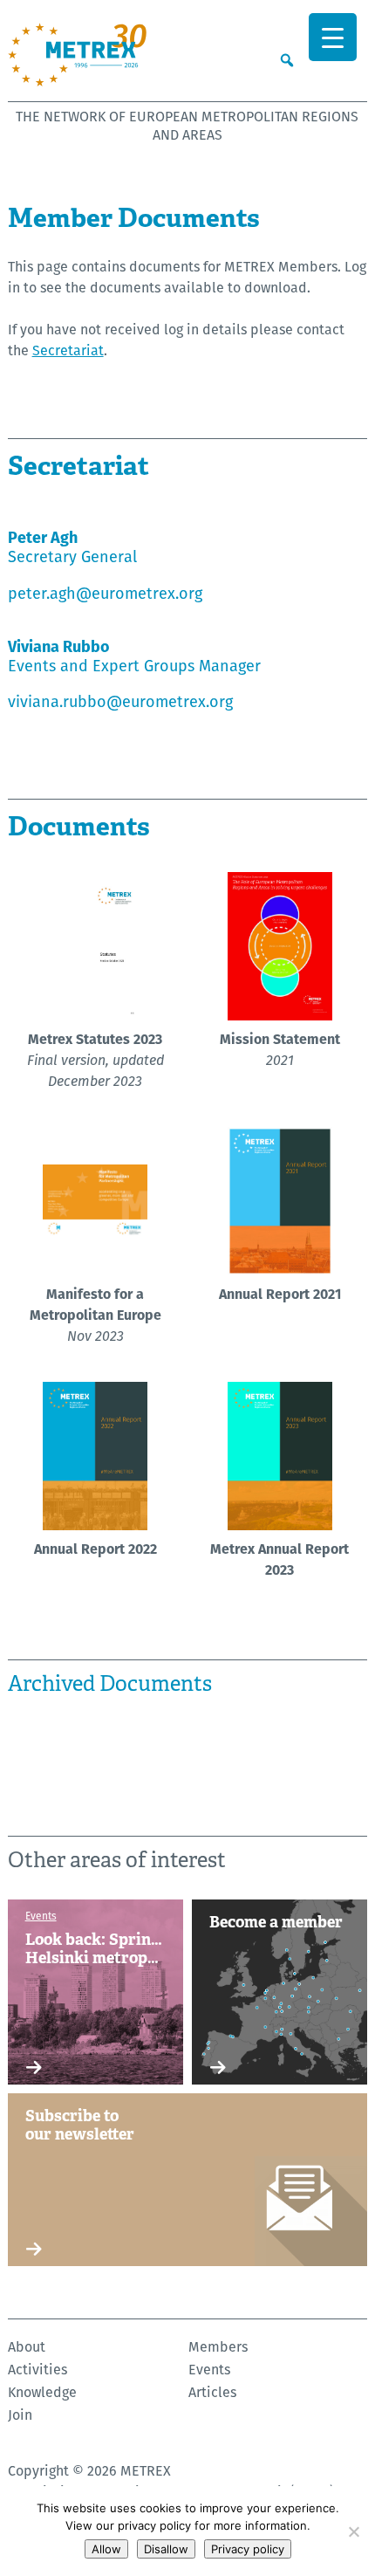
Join (20, 2415)
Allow (106, 2549)
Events (209, 2370)
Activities (37, 2370)
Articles (212, 2392)
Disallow (166, 2549)
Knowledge (42, 2392)
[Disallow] (353, 2531)
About (27, 2347)
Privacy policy (248, 2549)
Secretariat (68, 350)
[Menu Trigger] (333, 37)
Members (218, 2347)
